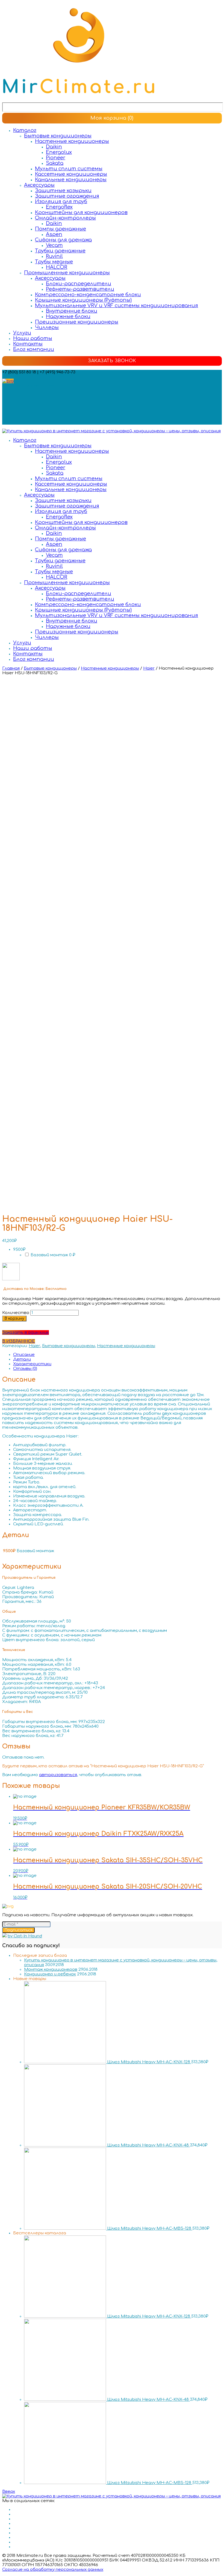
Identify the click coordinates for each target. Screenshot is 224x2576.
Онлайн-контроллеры (65, 218)
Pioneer (56, 158)
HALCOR (57, 267)
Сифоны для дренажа (63, 240)
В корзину (14, 1319)
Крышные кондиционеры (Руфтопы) (83, 300)
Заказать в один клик (26, 1332)
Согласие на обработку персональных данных (53, 2570)
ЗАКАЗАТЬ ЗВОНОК (112, 361)
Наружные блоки (68, 316)
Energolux (59, 152)
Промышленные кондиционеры (67, 273)
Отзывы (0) (25, 1369)
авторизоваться (58, 1775)
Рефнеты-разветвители (80, 289)
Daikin (54, 147)
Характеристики (32, 1364)
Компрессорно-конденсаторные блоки (88, 295)
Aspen (54, 234)
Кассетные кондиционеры (71, 174)
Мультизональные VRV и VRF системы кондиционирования (117, 306)
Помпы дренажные (61, 229)
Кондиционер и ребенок (50, 1974)
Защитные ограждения (67, 196)
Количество (16, 1313)
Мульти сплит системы (69, 169)
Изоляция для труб (61, 201)
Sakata (55, 163)
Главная (11, 668)
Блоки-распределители (79, 284)
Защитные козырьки (63, 191)
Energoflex (59, 207)
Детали (22, 1359)
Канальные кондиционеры (71, 180)
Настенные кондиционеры (72, 141)
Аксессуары (39, 185)
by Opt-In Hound (25, 1936)
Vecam (54, 245)
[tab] (117, 1355)
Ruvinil (54, 256)
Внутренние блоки (72, 311)
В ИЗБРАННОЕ (19, 1341)
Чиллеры (47, 327)
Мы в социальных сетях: (29, 386)
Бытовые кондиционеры (58, 136)
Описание (24, 1355)
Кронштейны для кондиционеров (81, 212)
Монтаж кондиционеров (51, 1970)
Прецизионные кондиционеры (77, 322)
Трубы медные (54, 262)
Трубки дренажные (60, 251)
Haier (149, 668)
